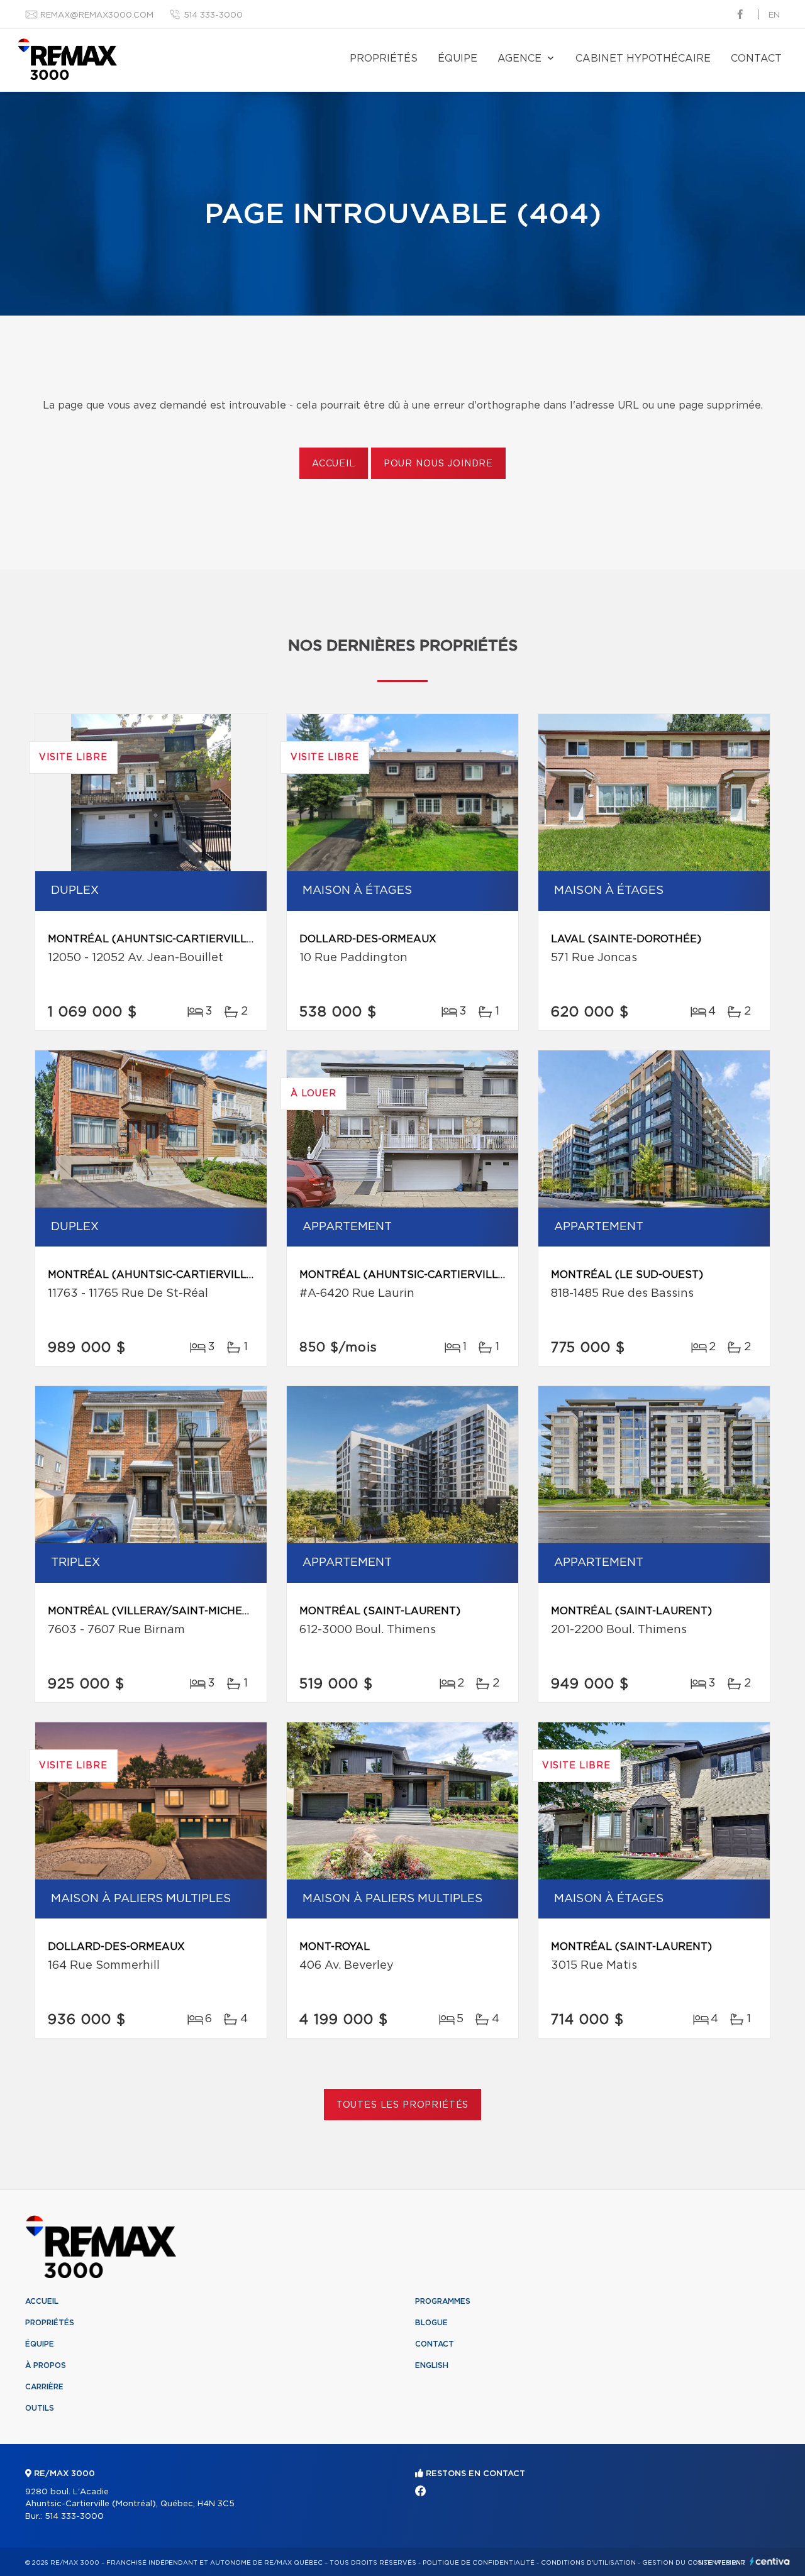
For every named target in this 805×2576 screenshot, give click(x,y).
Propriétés (384, 58)
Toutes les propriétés (403, 2105)
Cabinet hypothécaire (643, 58)
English (432, 2365)
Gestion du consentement (694, 2563)
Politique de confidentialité (479, 2563)
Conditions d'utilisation (588, 2563)
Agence (519, 58)
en (774, 15)
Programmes (443, 2301)
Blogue (431, 2323)
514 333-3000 (213, 15)
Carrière (44, 2387)
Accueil (334, 464)
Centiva (770, 2561)
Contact (756, 58)
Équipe (458, 58)
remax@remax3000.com (97, 15)
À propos (46, 2365)
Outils (40, 2408)
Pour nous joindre (438, 464)
